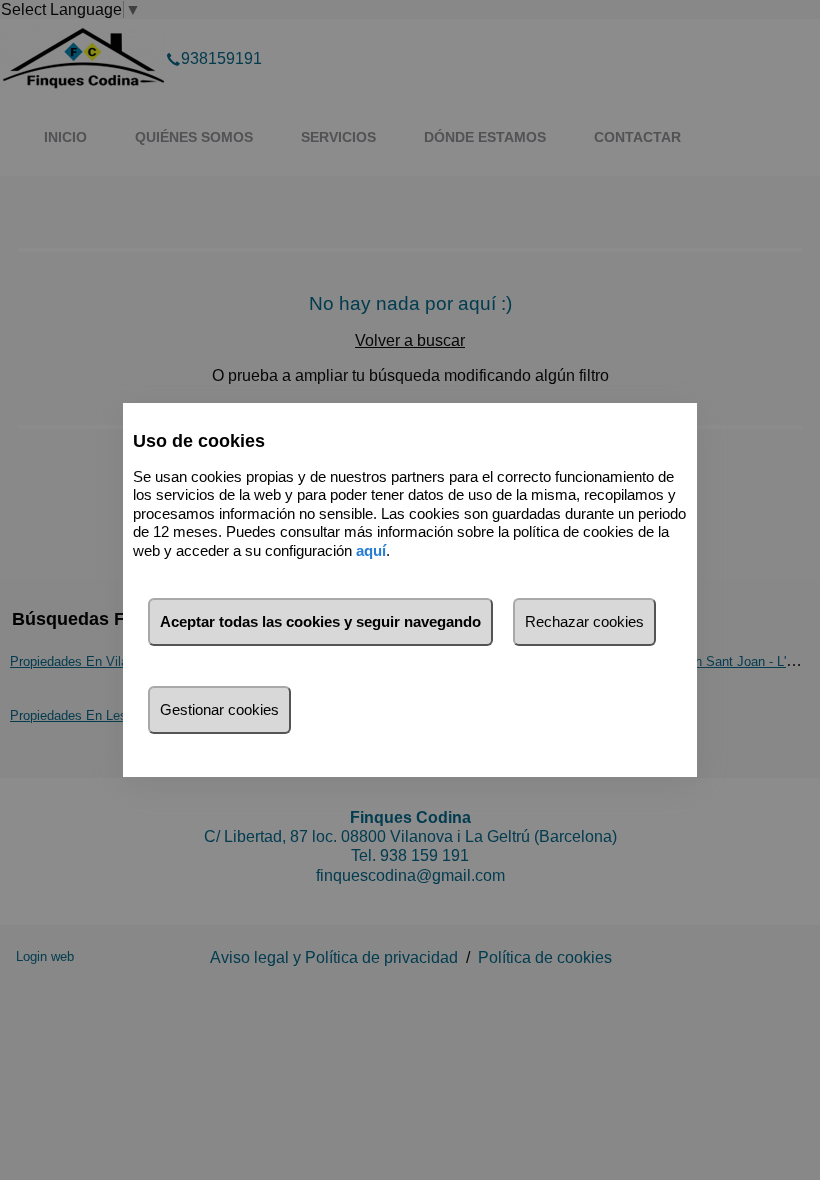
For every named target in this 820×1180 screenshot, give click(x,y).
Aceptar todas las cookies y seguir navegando (320, 621)
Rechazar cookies (584, 621)
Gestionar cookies (219, 709)
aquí (371, 550)
